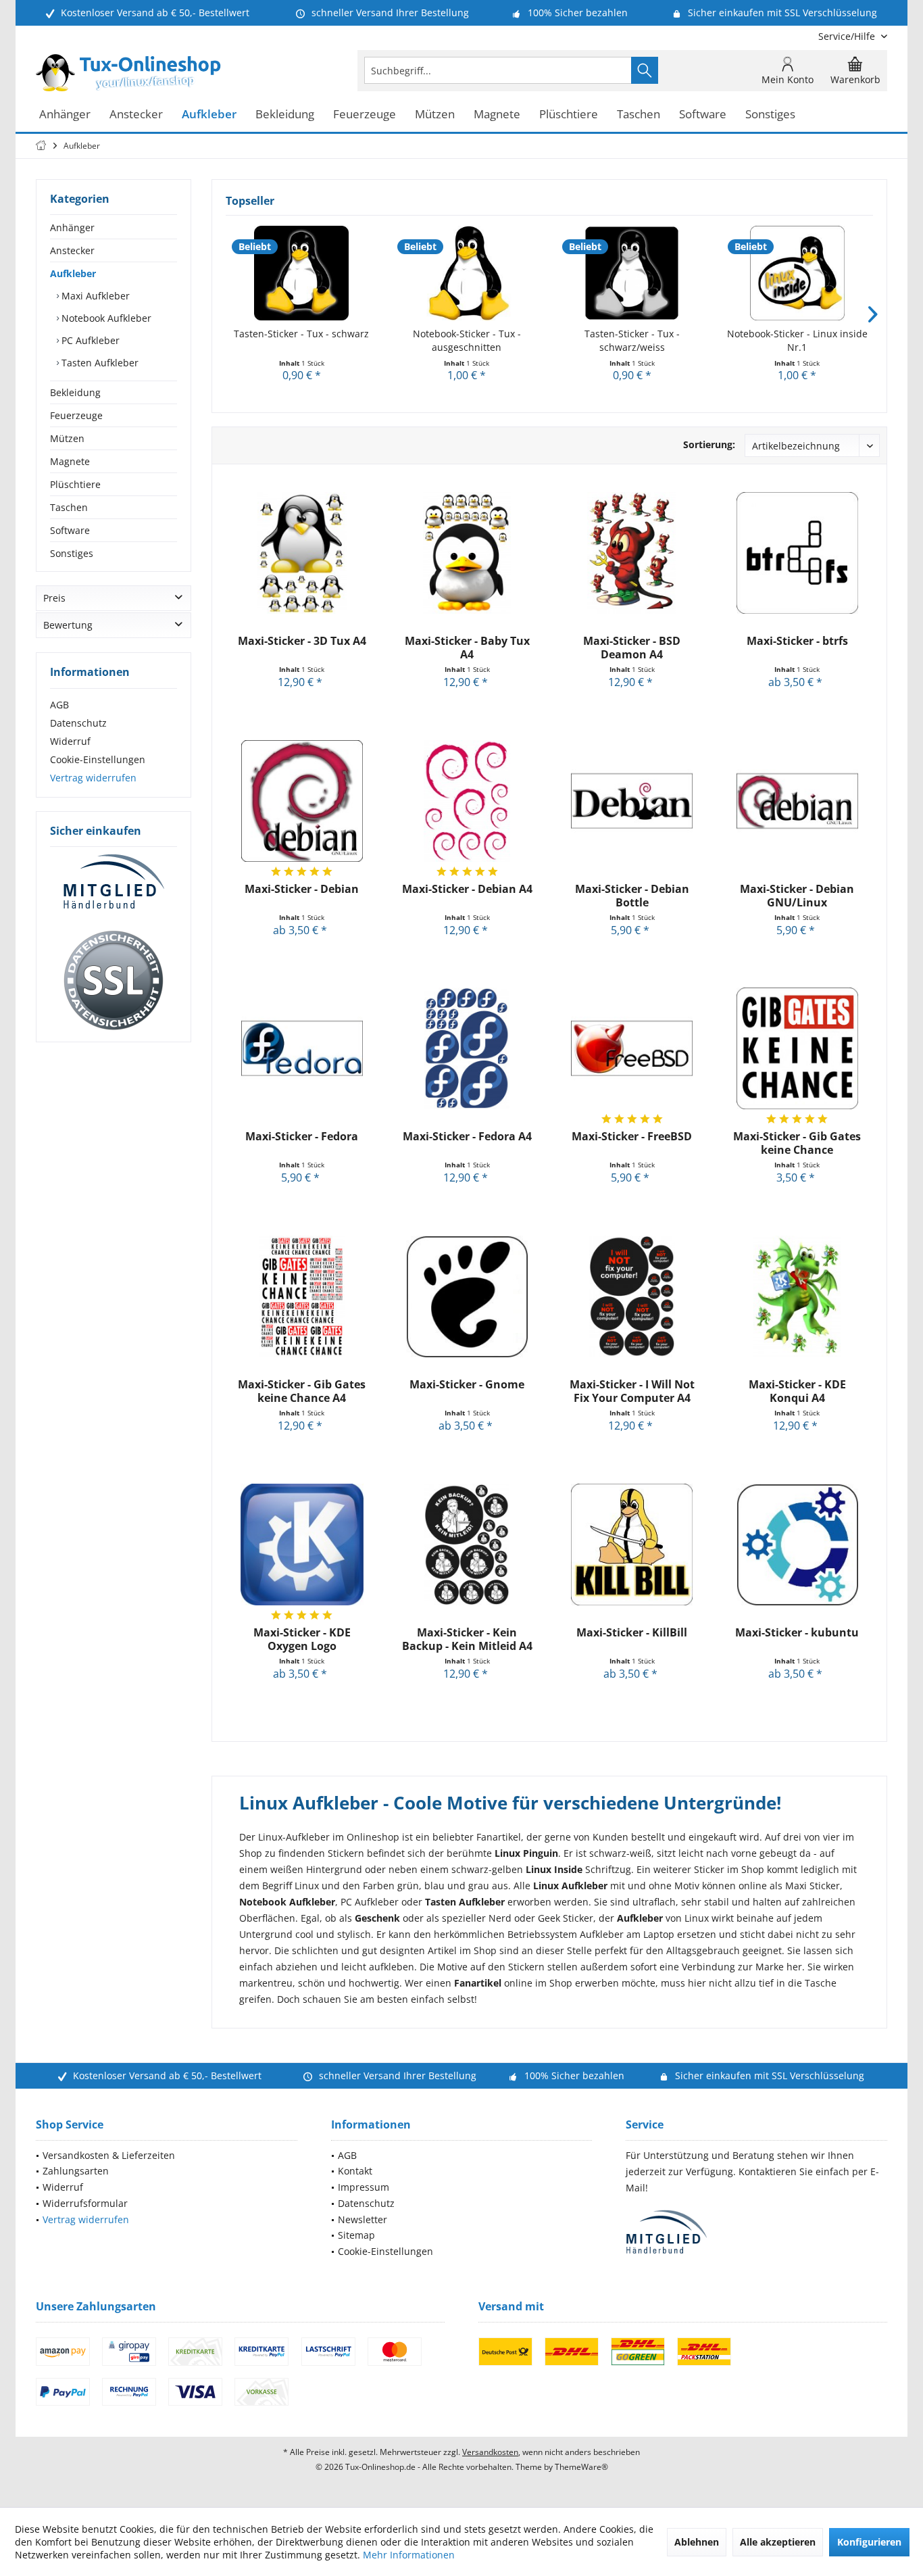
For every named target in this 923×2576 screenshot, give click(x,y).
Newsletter (363, 2219)
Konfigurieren (869, 2542)
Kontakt (355, 2171)
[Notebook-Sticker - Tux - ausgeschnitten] (467, 273)
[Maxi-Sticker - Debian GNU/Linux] (797, 801)
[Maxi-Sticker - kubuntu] (797, 1545)
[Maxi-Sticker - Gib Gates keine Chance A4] (302, 1296)
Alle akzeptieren (778, 2542)
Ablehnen (697, 2542)
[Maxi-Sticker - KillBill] (632, 1545)
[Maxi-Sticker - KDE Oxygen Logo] (302, 1545)
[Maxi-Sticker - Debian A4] (467, 801)
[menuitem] (848, 36)
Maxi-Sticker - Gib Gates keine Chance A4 (302, 1391)
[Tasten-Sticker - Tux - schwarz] (302, 273)
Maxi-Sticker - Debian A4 (467, 889)
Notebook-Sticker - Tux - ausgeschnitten (467, 340)
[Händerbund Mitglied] (114, 882)
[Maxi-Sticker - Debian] (302, 801)
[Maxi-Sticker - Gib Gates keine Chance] (797, 1048)
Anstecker (72, 250)
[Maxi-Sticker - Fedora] (302, 1048)
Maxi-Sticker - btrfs (797, 641)
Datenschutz (78, 723)
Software (70, 530)
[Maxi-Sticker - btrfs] (797, 553)
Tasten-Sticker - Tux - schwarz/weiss (632, 340)
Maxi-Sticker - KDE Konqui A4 (797, 1391)
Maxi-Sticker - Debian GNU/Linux (797, 896)
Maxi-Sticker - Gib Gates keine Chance (797, 1143)
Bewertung (68, 625)
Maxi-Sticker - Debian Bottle (632, 896)
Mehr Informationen (409, 2555)
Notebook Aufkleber (105, 318)
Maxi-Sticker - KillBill (632, 1633)
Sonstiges (72, 553)
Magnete (70, 461)
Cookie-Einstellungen (98, 759)
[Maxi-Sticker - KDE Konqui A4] (797, 1296)
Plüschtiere (75, 484)
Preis (54, 598)
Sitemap (356, 2235)
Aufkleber (73, 273)
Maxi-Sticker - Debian (302, 889)
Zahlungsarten (76, 2171)
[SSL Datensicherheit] (114, 981)
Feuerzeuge (76, 415)
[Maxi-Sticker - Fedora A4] (467, 1048)
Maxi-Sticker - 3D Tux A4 (302, 641)
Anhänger (72, 227)
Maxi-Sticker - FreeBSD (632, 1137)
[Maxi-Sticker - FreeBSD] (632, 1048)
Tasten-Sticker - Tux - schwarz (301, 334)
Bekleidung (75, 392)
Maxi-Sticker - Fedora (302, 1137)
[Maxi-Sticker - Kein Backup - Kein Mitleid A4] (467, 1545)
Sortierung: (709, 444)
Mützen (67, 438)
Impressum (364, 2187)
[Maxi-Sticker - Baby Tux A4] (467, 553)
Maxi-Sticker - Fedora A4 (467, 1137)
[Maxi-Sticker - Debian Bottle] (632, 801)
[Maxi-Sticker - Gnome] (467, 1296)
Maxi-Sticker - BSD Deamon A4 (632, 648)
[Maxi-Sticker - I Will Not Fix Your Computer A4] (632, 1296)
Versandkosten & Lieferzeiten (109, 2155)
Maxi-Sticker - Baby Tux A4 (467, 648)
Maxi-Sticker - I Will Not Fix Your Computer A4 (632, 1391)
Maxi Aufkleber (94, 296)
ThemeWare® (581, 2467)
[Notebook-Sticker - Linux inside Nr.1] (798, 273)
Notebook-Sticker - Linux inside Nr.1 (797, 340)
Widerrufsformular (85, 2203)
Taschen (69, 507)
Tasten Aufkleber (99, 363)
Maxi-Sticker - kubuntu (797, 1633)
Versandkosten (490, 2452)
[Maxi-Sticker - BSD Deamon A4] (632, 553)
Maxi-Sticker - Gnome (467, 1385)
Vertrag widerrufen (93, 778)
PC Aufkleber (89, 340)
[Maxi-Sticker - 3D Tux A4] (302, 553)
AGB (59, 705)
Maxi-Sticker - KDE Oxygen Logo (302, 1639)
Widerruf (70, 741)
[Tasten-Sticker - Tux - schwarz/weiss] (632, 273)
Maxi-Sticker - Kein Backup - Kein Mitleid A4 (467, 1639)
